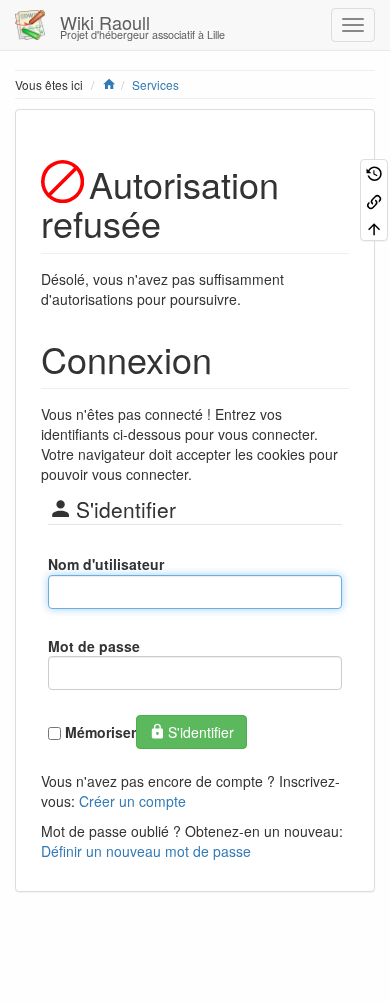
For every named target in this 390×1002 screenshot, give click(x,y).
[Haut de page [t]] (374, 227)
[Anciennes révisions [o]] (374, 172)
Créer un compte (132, 801)
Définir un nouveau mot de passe (146, 851)
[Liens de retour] (374, 199)
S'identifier (201, 732)
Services (155, 84)
